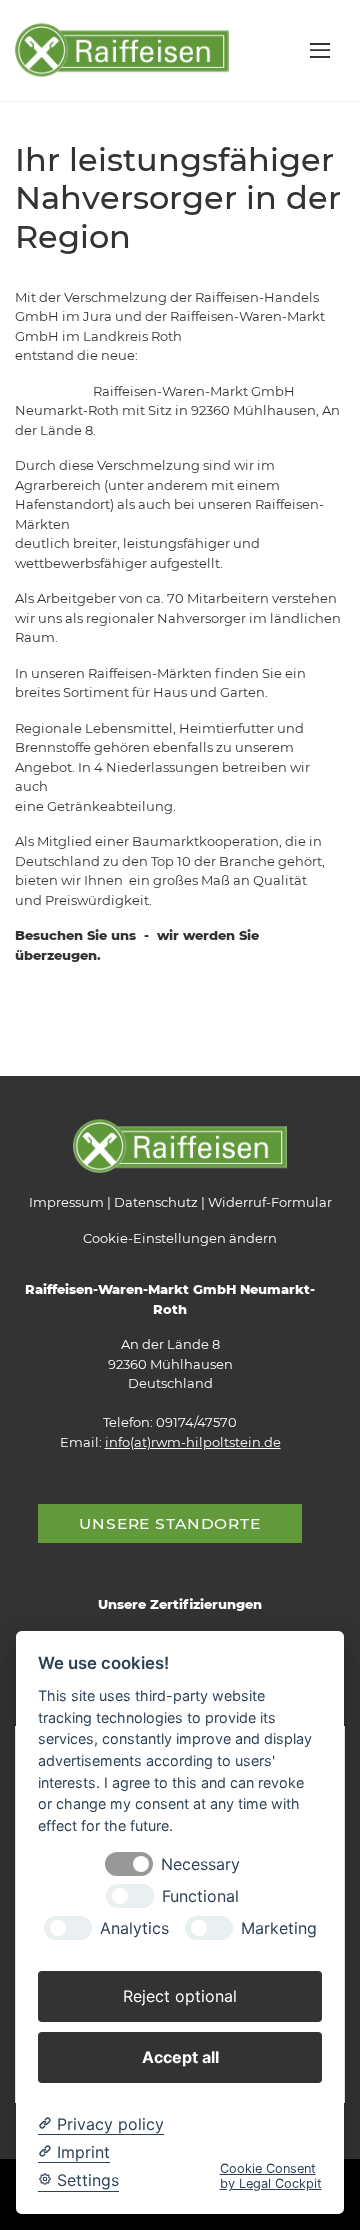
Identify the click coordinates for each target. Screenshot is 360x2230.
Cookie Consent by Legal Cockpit (271, 2176)
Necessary (200, 1864)
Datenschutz (156, 1202)
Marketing (279, 1928)
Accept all (180, 2057)
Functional (200, 1896)
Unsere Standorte (170, 1523)
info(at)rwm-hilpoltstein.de (193, 1442)
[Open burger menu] (320, 50)
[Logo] (122, 49)
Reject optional (180, 1996)
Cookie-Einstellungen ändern (180, 1238)
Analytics (134, 1928)
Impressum (66, 1202)
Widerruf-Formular (270, 1202)
